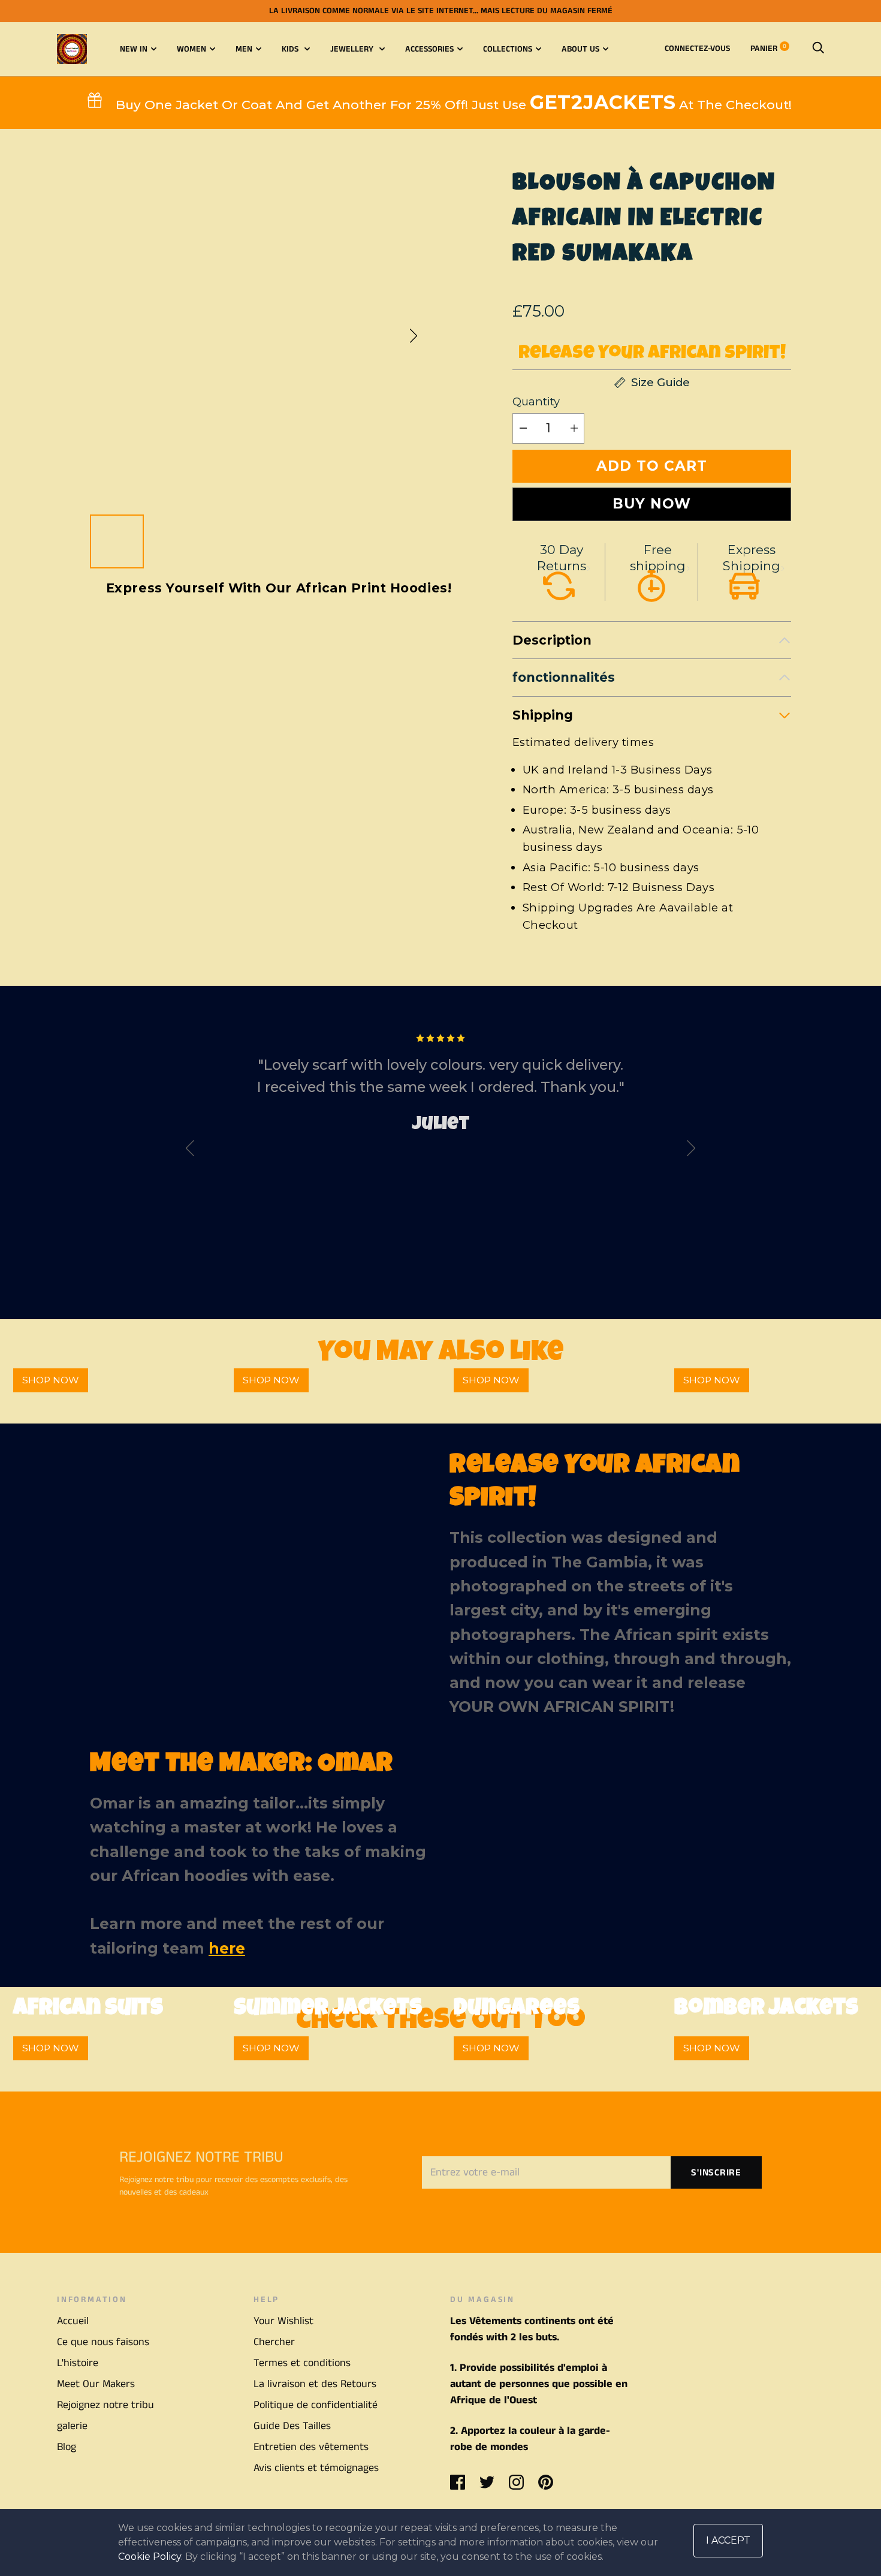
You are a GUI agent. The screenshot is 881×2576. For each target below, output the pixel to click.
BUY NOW (652, 504)
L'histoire (78, 2363)
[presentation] (190, 1151)
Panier (768, 49)
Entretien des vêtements (311, 2447)
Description (552, 640)
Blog (67, 2447)
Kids (291, 49)
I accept (728, 2540)
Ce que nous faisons (103, 2342)
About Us (580, 49)
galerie (72, 2426)
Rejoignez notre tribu (105, 2405)
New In (134, 49)
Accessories (429, 49)
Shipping (543, 715)
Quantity (536, 401)
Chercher (274, 2342)
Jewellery (353, 49)
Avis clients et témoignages (316, 2468)
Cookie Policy (150, 2557)
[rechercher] (818, 49)
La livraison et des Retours (315, 2384)
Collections (508, 49)
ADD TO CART (652, 466)
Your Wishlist (283, 2321)
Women (191, 49)
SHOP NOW (51, 1380)
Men (244, 49)
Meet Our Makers (96, 2384)
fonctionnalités (564, 677)
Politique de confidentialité (316, 2405)
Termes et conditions (302, 2363)
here (227, 1948)
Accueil (73, 2321)
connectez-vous (697, 49)
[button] (414, 336)
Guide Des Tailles (292, 2426)
